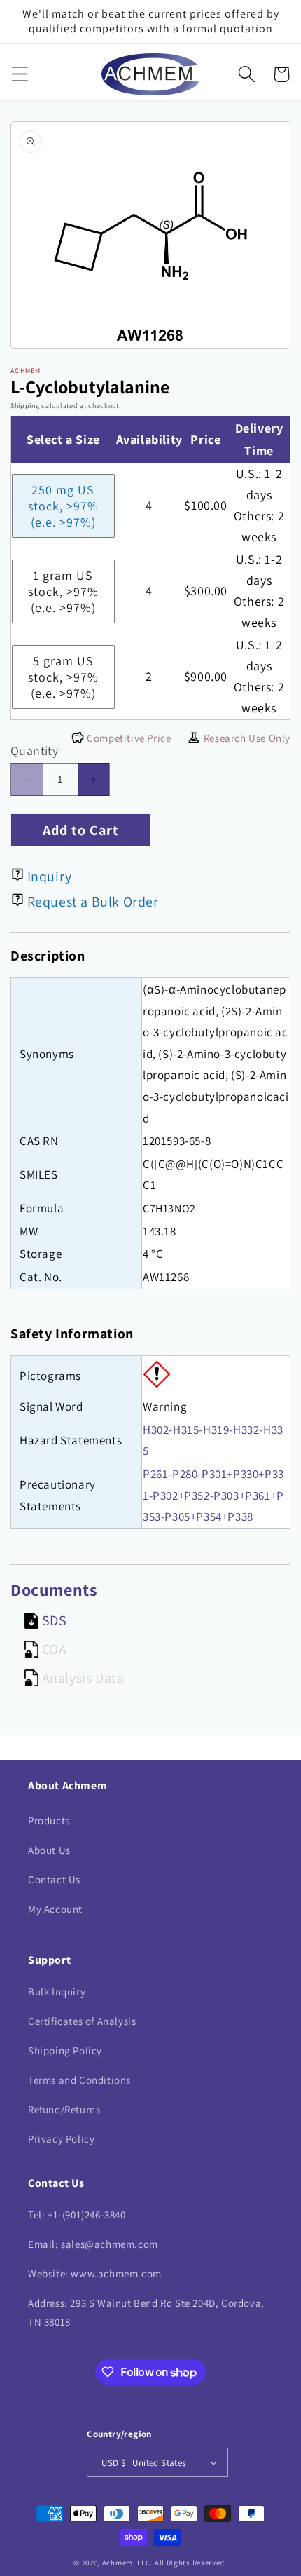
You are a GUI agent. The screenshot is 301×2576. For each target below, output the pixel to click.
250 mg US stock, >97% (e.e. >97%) (63, 506)
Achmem (118, 2563)
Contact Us (54, 1879)
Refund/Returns (64, 2109)
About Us (49, 1850)
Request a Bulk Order (93, 902)
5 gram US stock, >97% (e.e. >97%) (63, 677)
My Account (55, 1909)
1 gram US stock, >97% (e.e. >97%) (63, 591)
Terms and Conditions (79, 2080)
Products (49, 1821)
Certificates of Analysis (82, 2021)
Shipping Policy (65, 2050)
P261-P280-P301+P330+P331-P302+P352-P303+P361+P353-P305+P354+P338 (213, 1495)
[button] (20, 74)
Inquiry (50, 876)
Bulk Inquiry (57, 1992)
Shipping (25, 406)
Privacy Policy (61, 2139)
